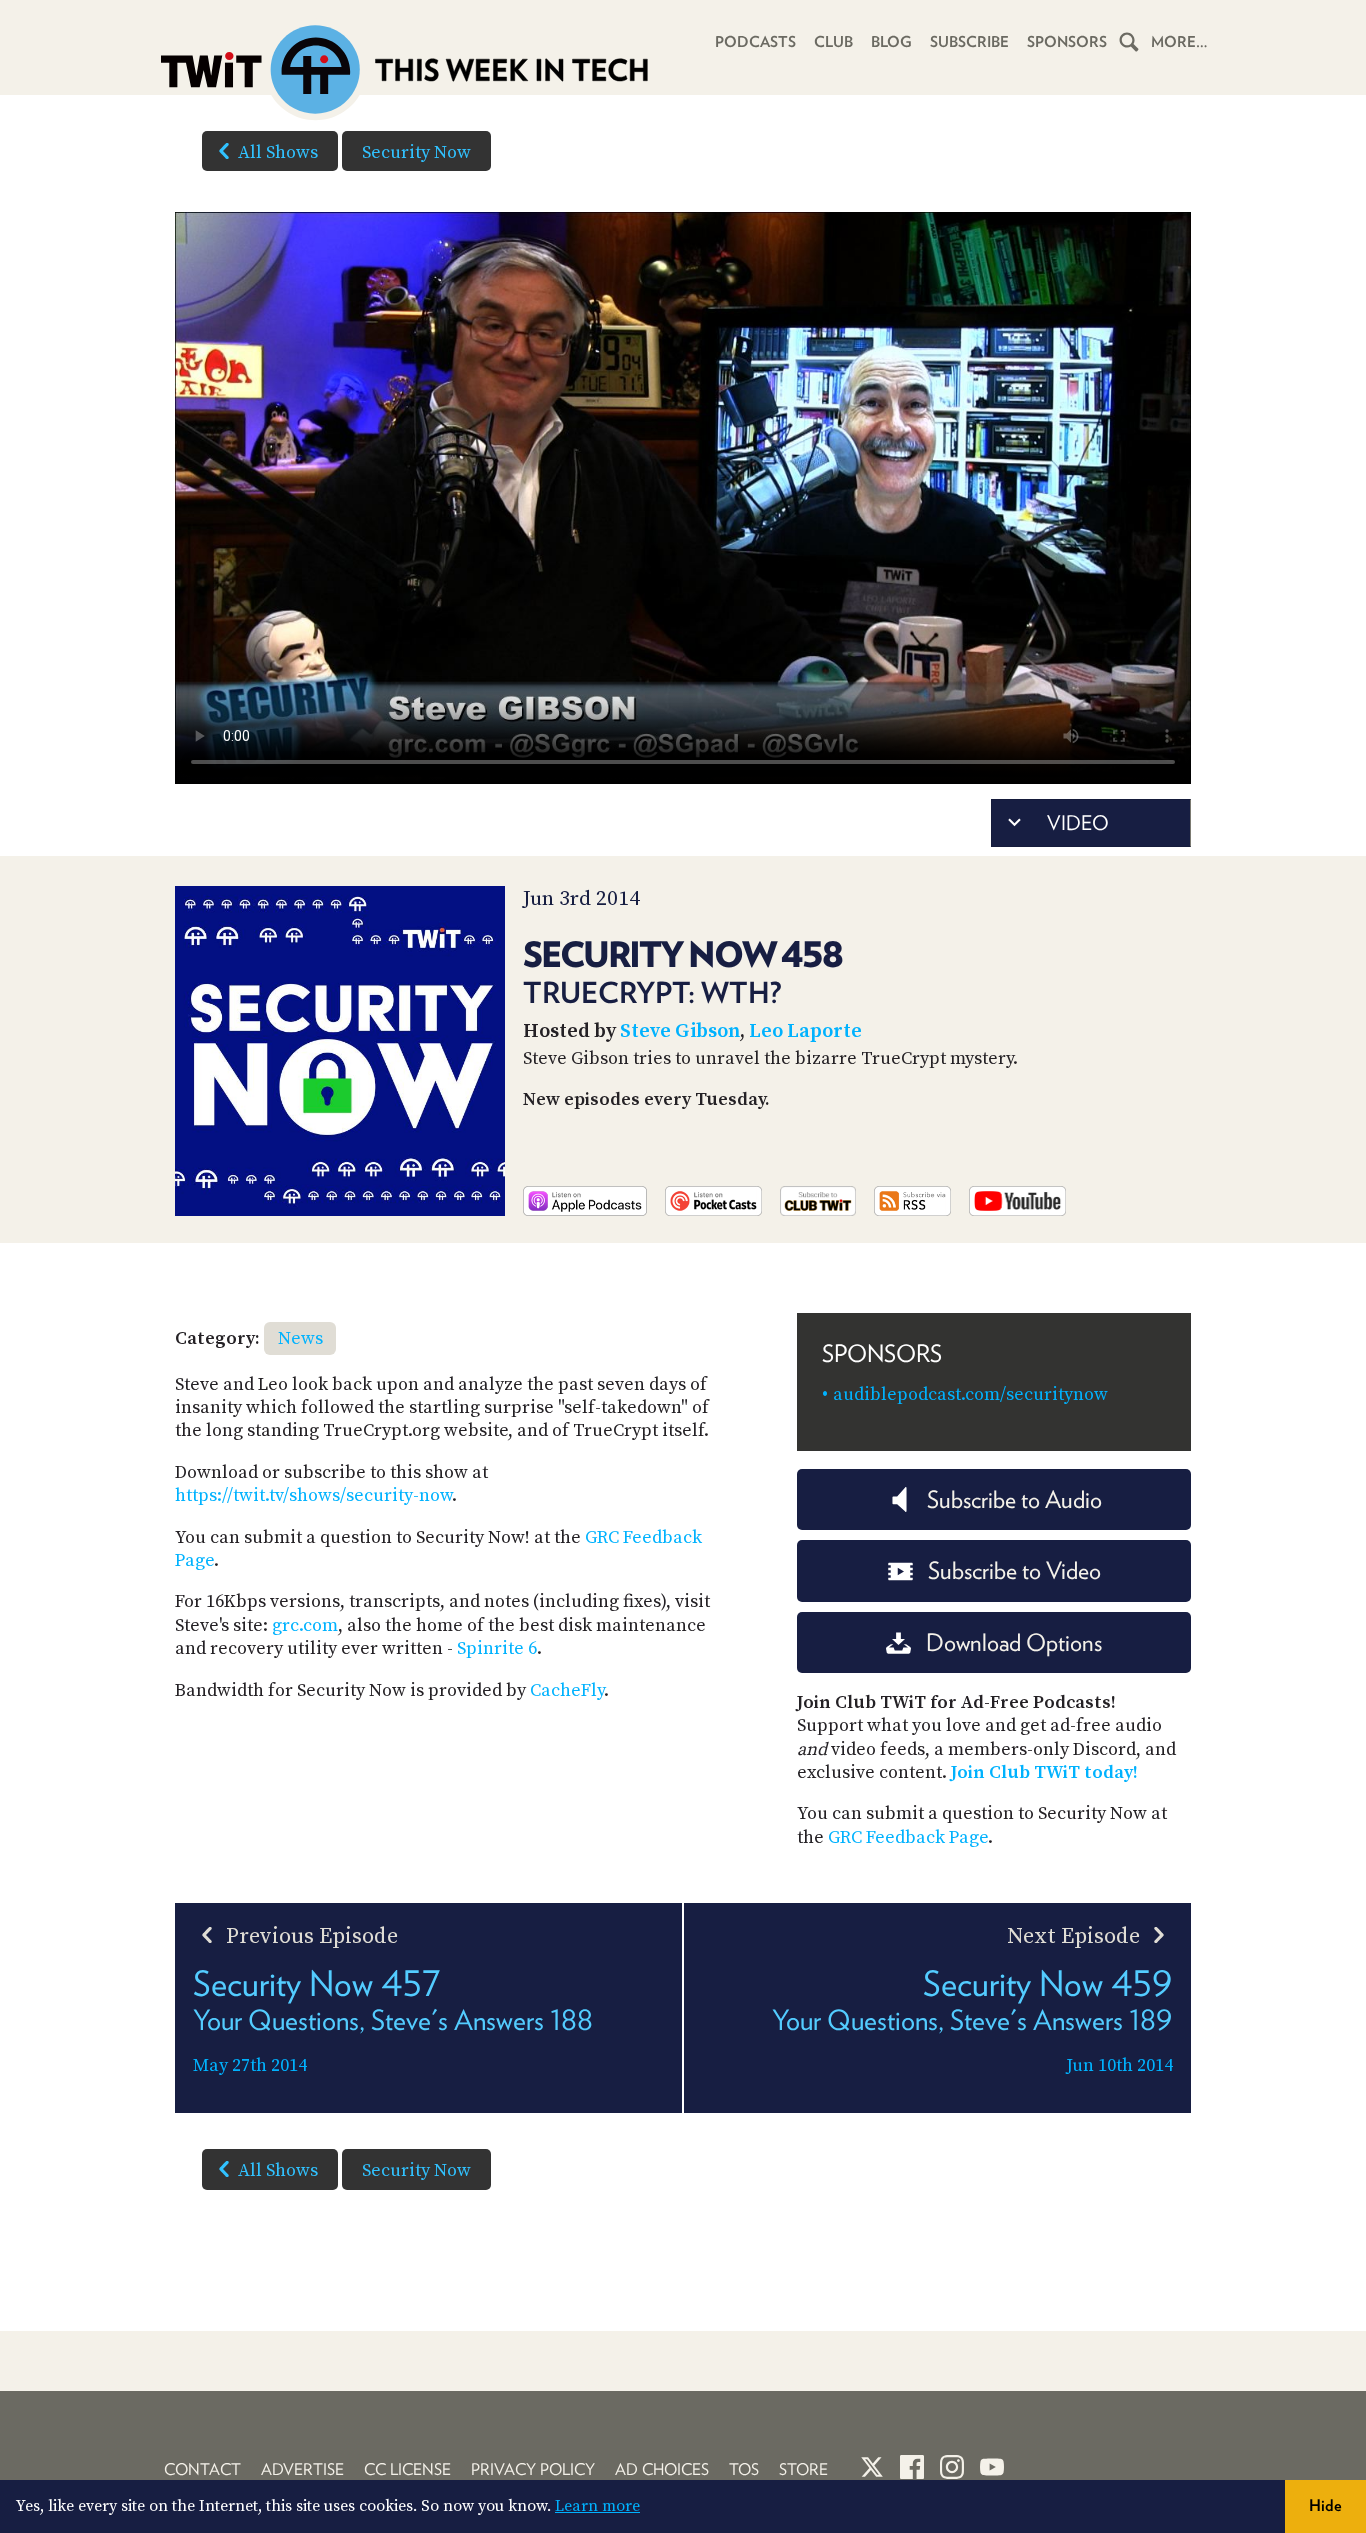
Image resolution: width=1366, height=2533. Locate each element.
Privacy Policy (533, 2469)
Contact (202, 2469)
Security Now (416, 152)
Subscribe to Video (1014, 1570)
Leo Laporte (805, 1031)
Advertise (302, 2469)
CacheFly (567, 1690)
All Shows (278, 152)
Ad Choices (662, 2469)
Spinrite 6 (497, 1648)
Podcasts (755, 42)
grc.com (305, 1625)
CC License (407, 2469)
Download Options (1014, 1642)
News (300, 1338)
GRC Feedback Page (908, 1837)
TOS (744, 2469)
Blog (891, 42)
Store (803, 2469)
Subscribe (969, 42)
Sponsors (1067, 42)
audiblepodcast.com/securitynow (970, 1394)
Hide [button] (1325, 2505)
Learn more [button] (597, 2506)
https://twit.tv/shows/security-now (313, 1495)
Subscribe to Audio (1014, 1499)
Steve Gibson (680, 1031)
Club (833, 42)
